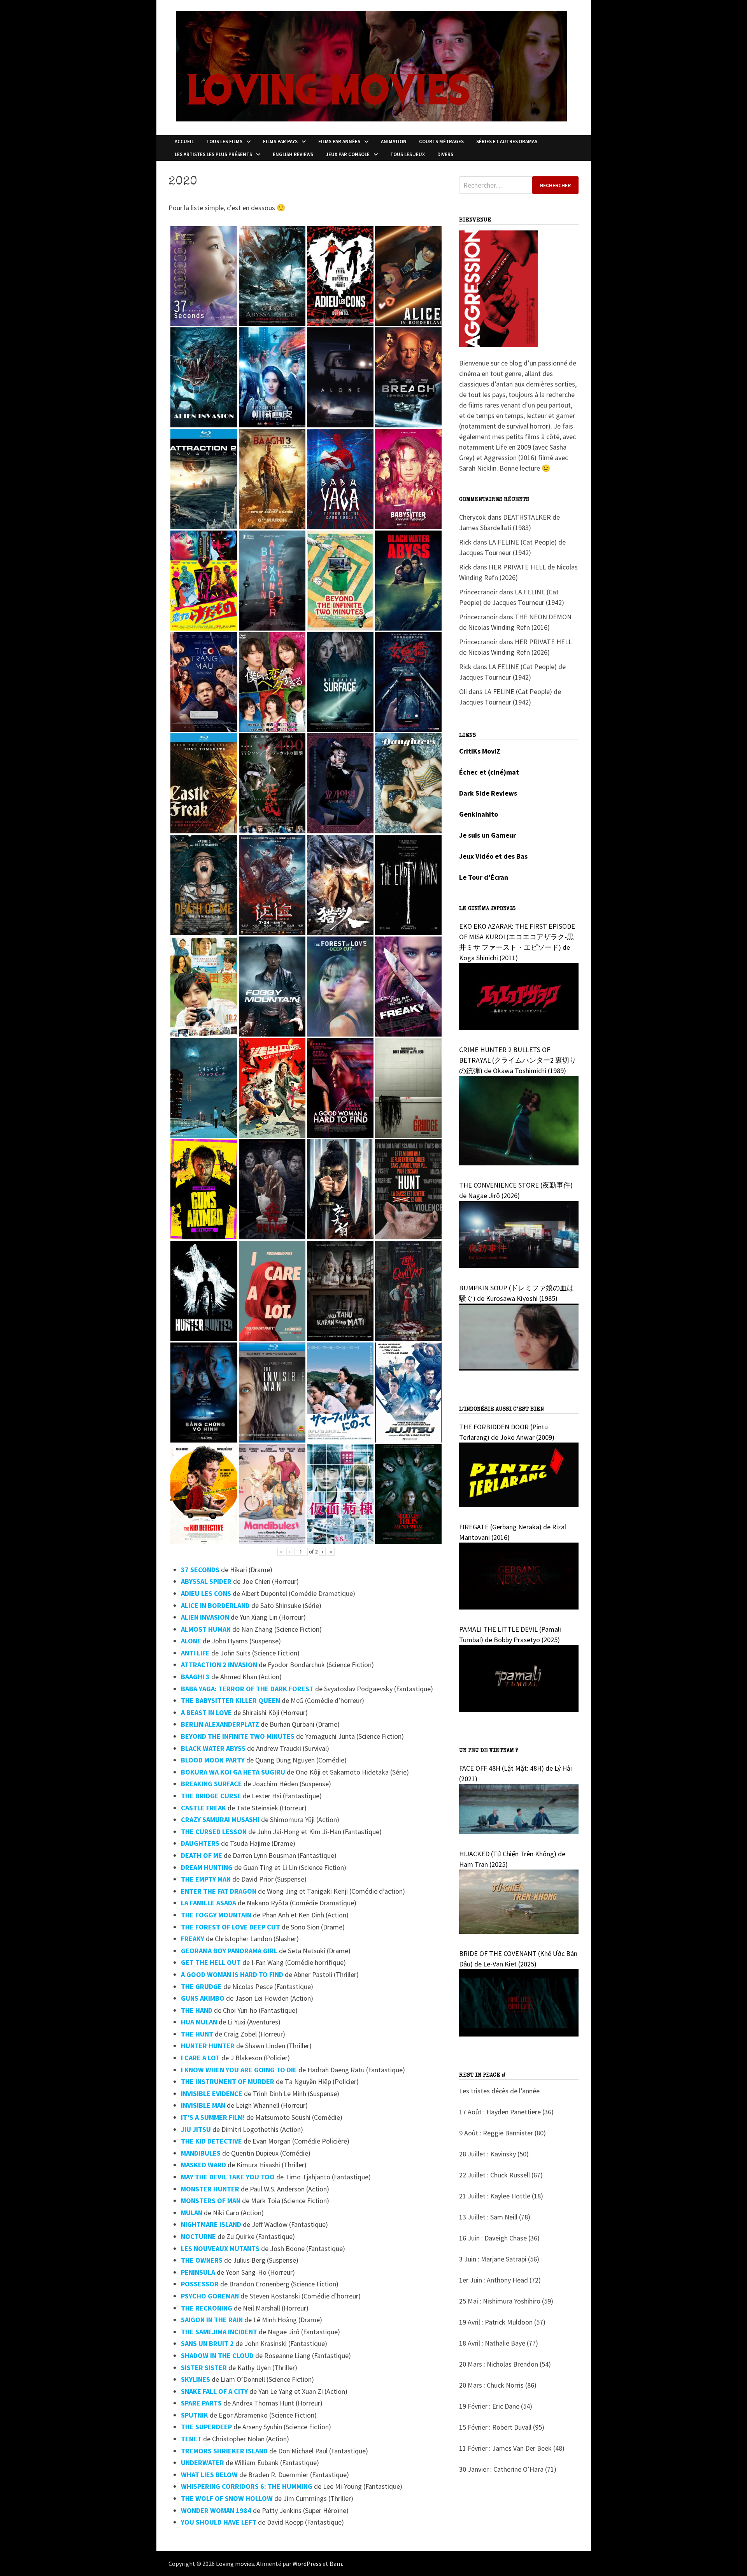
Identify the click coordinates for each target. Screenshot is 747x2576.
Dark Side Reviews (488, 793)
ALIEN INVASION (205, 1617)
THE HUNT (197, 2034)
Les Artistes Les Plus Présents (213, 154)
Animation (394, 141)
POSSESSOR (200, 2284)
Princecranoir (478, 592)
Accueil (184, 141)
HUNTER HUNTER (208, 2046)
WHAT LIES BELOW (209, 2475)
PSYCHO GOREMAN (210, 2296)
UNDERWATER (203, 2463)
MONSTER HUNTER (210, 2189)
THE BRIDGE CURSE (211, 1796)
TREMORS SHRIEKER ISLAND (224, 2451)
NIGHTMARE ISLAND (211, 2224)
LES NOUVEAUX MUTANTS (220, 2248)
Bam (336, 2564)
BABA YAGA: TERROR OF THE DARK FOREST (247, 1689)
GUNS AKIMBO (203, 1998)
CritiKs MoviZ (480, 751)
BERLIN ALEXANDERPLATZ (220, 1724)
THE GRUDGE (201, 1986)
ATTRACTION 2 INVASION (219, 1665)
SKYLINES (196, 2379)
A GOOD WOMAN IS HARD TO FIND (232, 1974)
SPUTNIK (195, 2415)
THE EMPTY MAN (206, 1879)
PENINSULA (198, 2272)
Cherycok (473, 517)
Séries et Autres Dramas (507, 141)
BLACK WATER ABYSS (213, 1748)
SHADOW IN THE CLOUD (217, 2355)
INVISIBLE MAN (203, 2105)
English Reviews (293, 154)
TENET (191, 2439)
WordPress (307, 2564)
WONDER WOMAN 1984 (216, 2510)
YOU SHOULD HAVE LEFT (219, 2522)
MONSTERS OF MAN (211, 2201)
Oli (463, 691)
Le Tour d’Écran (484, 877)
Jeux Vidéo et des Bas (493, 856)
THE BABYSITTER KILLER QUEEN (231, 1700)
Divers (445, 154)
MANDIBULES (201, 2153)
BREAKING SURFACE (211, 1784)
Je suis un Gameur (487, 835)
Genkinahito (479, 814)
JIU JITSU (196, 2129)
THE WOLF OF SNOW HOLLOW (227, 2498)
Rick (465, 542)
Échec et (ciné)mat (489, 772)
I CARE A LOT (200, 2058)
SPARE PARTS (201, 2403)
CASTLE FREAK (203, 1808)
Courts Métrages (441, 141)
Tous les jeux (408, 154)
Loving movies (235, 2564)
